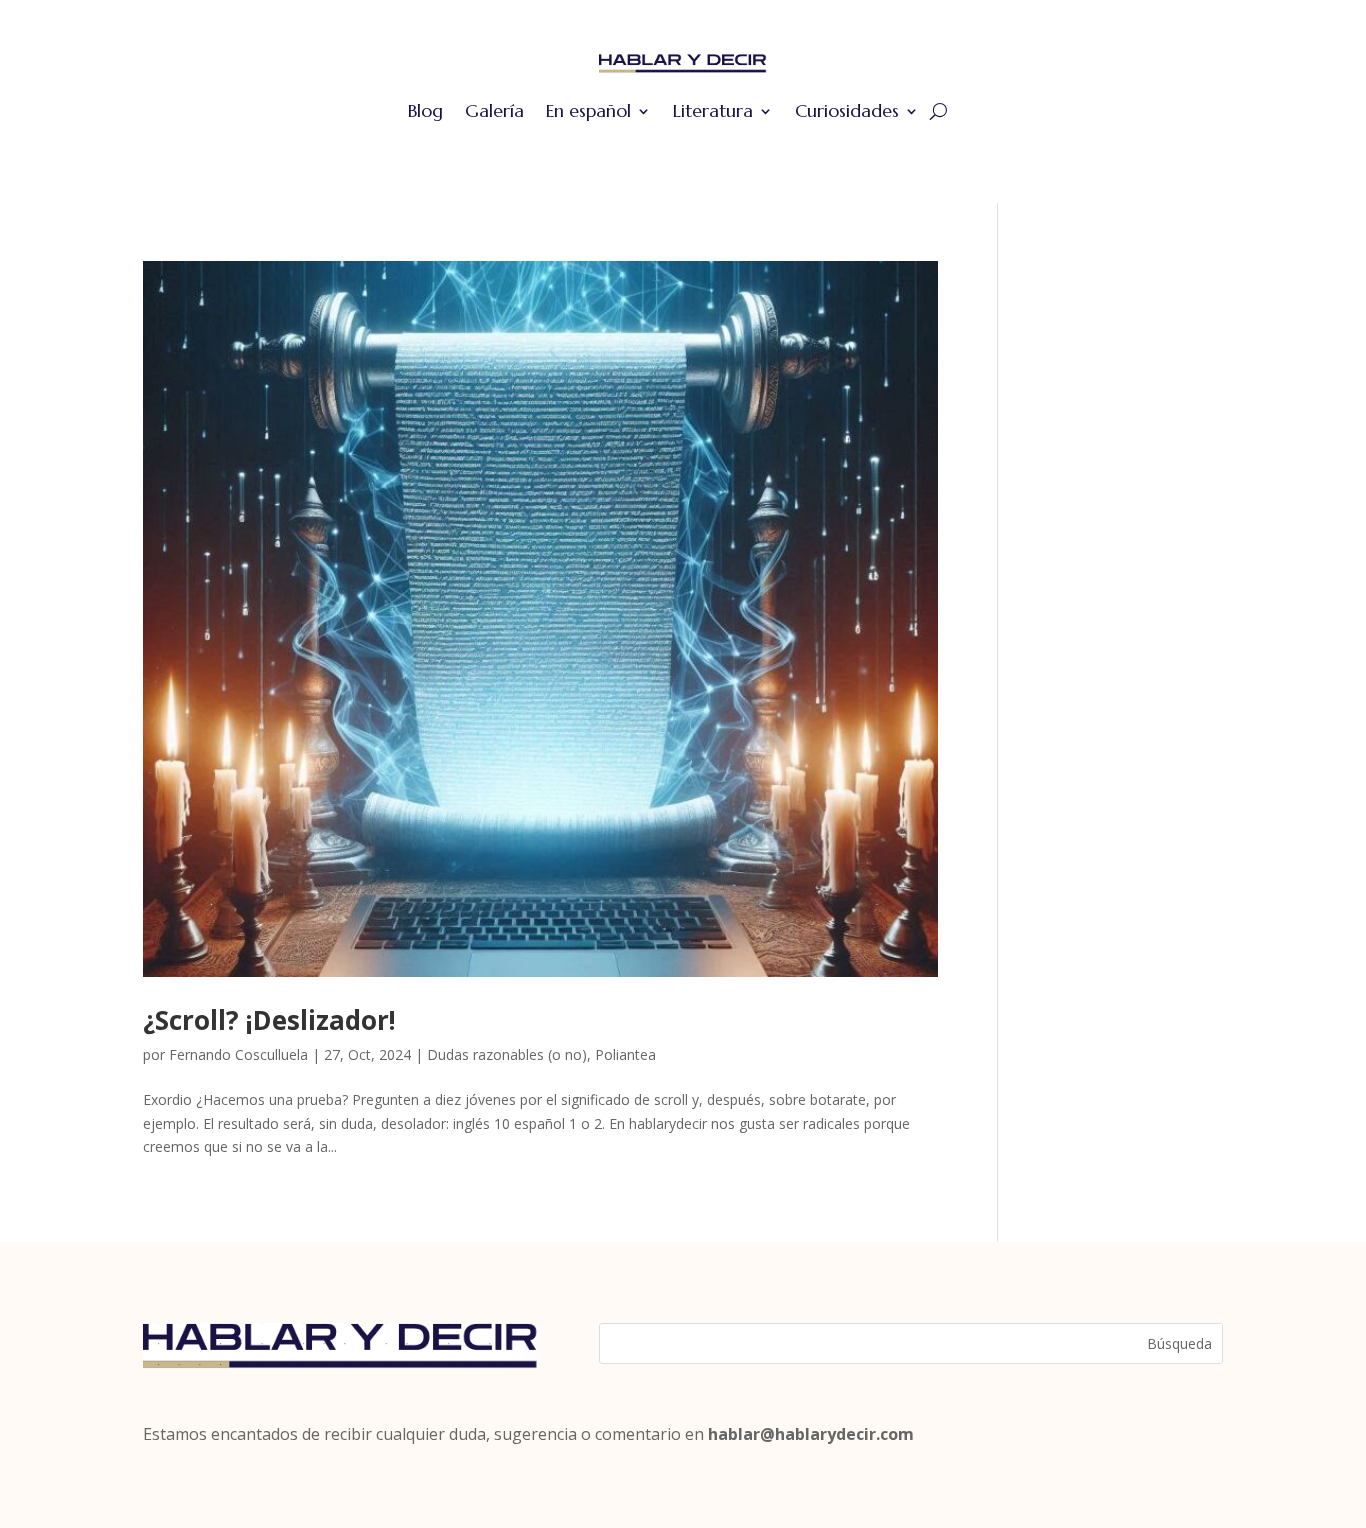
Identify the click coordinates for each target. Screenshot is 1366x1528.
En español (588, 110)
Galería (494, 110)
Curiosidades (847, 110)
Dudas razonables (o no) (507, 1054)
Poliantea (625, 1054)
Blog (425, 110)
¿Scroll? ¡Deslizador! (269, 1020)
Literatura (713, 110)
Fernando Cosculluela (238, 1054)
